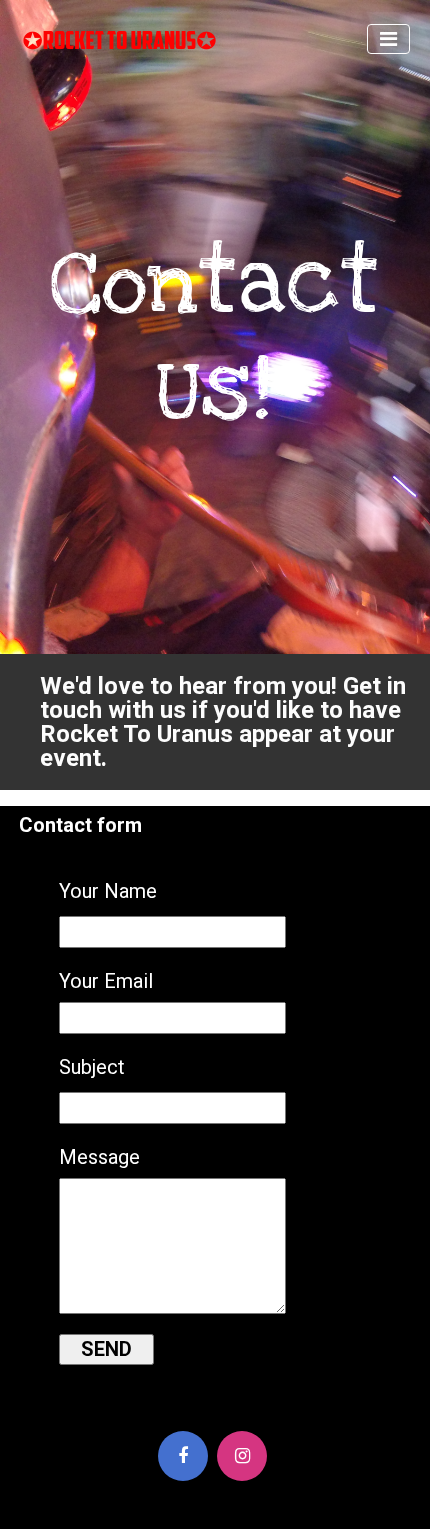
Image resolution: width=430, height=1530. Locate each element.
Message (99, 1157)
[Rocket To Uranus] (110, 39)
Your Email (106, 981)
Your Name (108, 891)
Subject (92, 1067)
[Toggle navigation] (388, 39)
